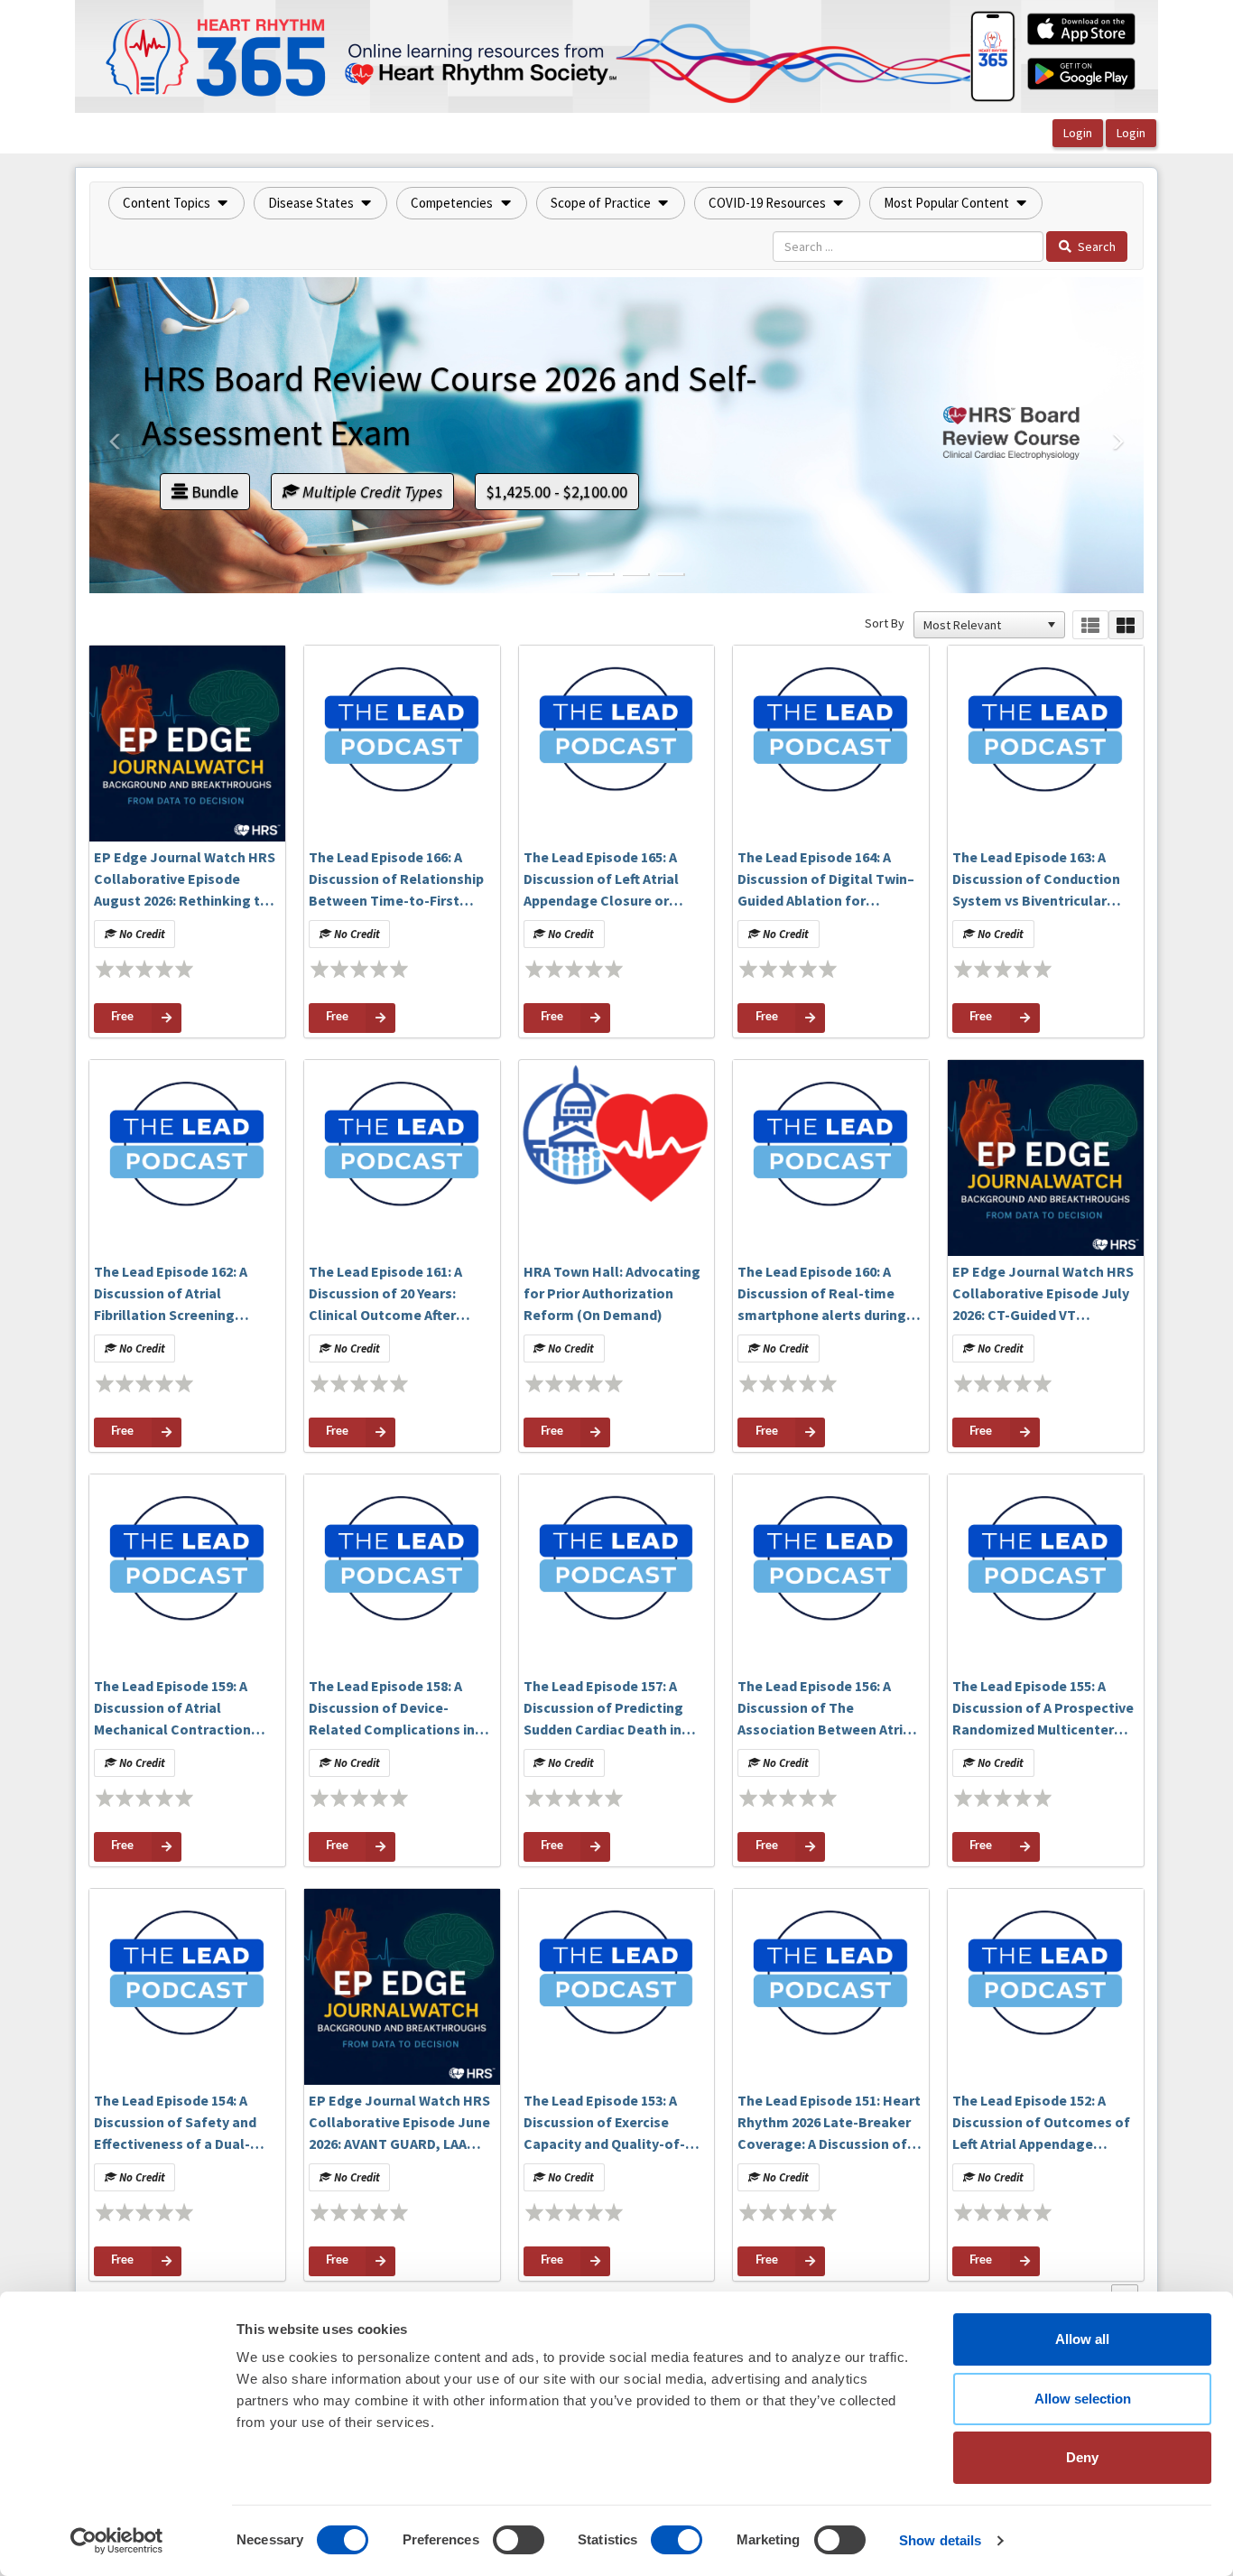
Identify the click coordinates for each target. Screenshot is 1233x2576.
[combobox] (981, 625)
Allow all (1082, 2339)
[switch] (519, 2540)
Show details (940, 2540)
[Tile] (1126, 625)
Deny (1082, 2457)
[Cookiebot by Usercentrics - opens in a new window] (117, 2541)
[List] (1090, 625)
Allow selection (1083, 2399)
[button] (176, 203)
